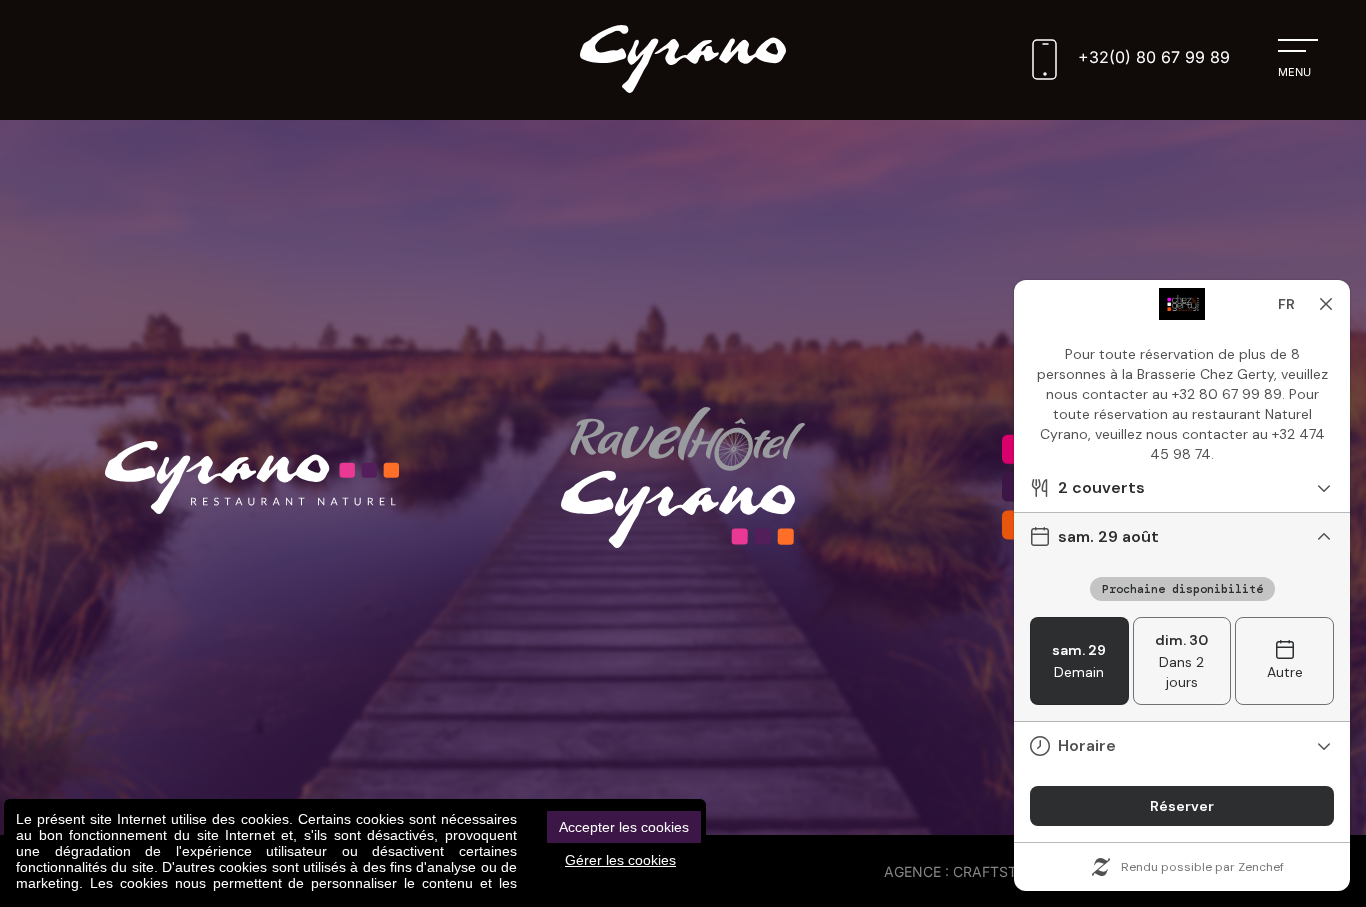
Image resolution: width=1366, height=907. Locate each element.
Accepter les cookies (624, 827)
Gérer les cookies (620, 860)
